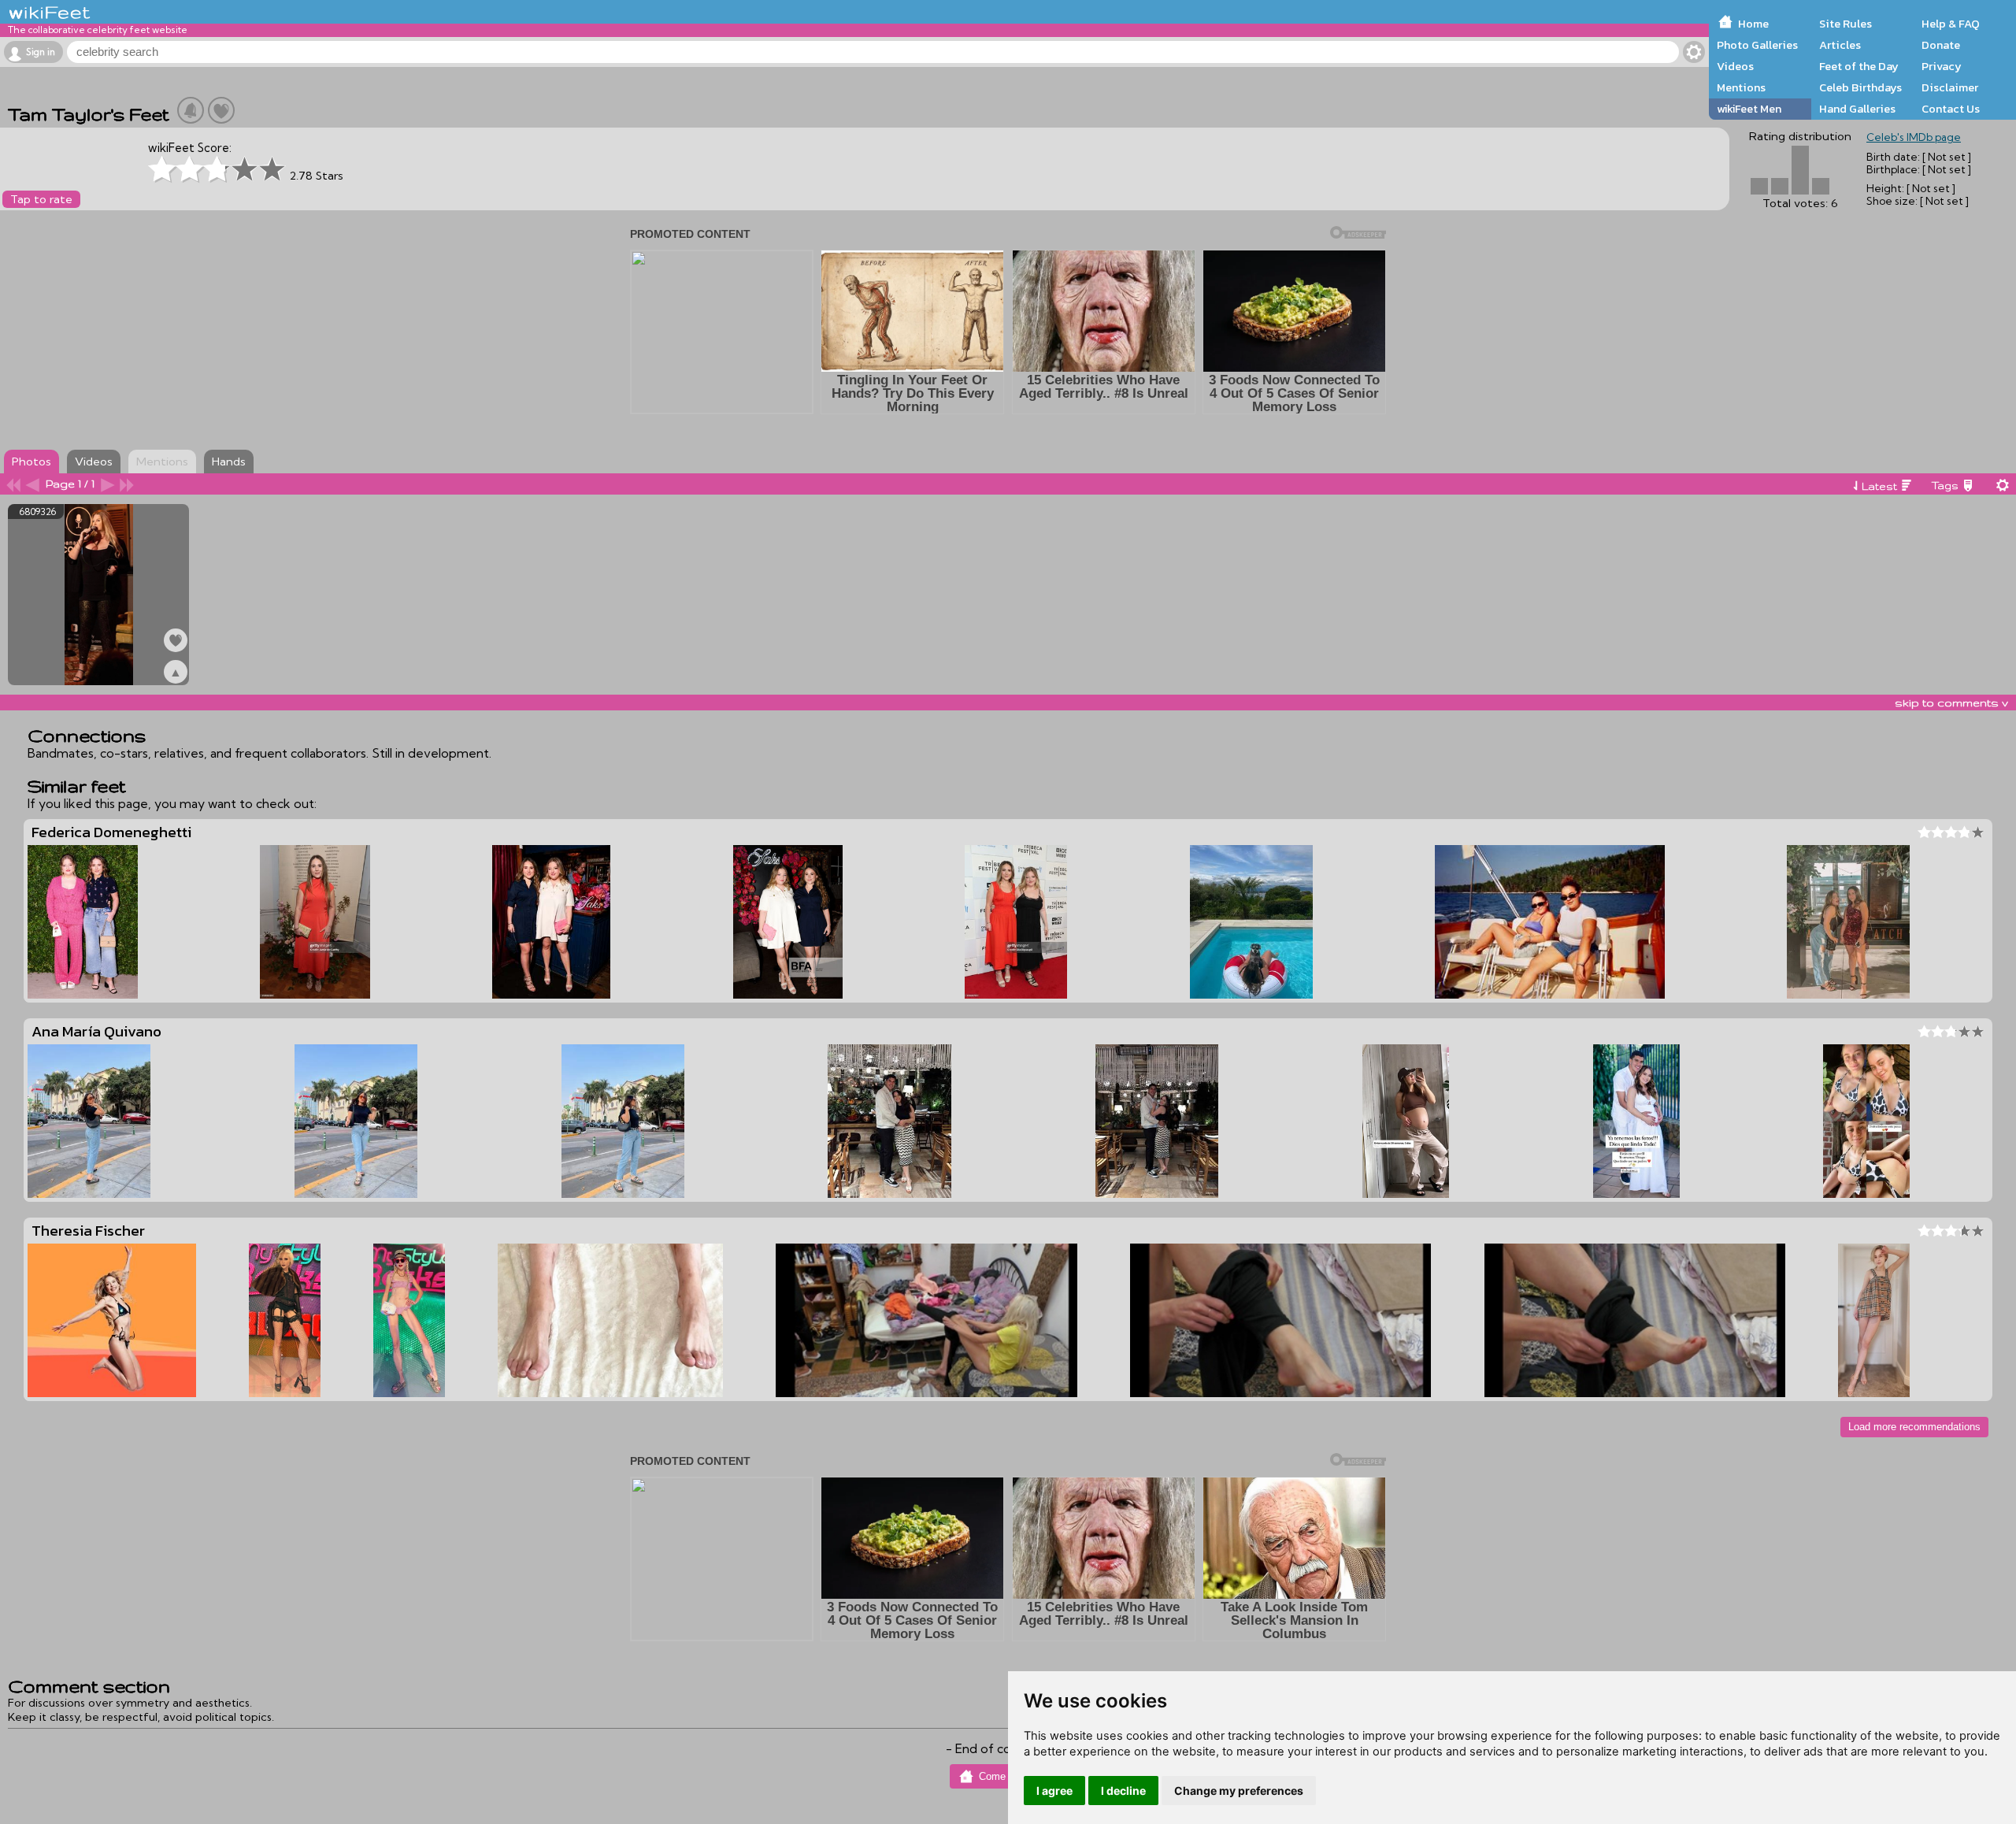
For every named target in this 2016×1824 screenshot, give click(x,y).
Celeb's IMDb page (1914, 137)
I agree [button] (1054, 1791)
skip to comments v (1951, 703)
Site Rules (1846, 24)
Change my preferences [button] (1239, 1791)
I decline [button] (1123, 1791)
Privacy (1942, 66)
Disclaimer (1950, 87)
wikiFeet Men (1749, 109)
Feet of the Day (1859, 66)
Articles (1840, 45)
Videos (1735, 66)
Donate (1941, 45)
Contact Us (1951, 109)
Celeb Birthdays (1860, 87)
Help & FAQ (1951, 24)
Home (1753, 24)
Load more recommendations (1914, 1427)
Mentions (1741, 87)
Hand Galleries (1857, 109)
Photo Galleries (1757, 45)
